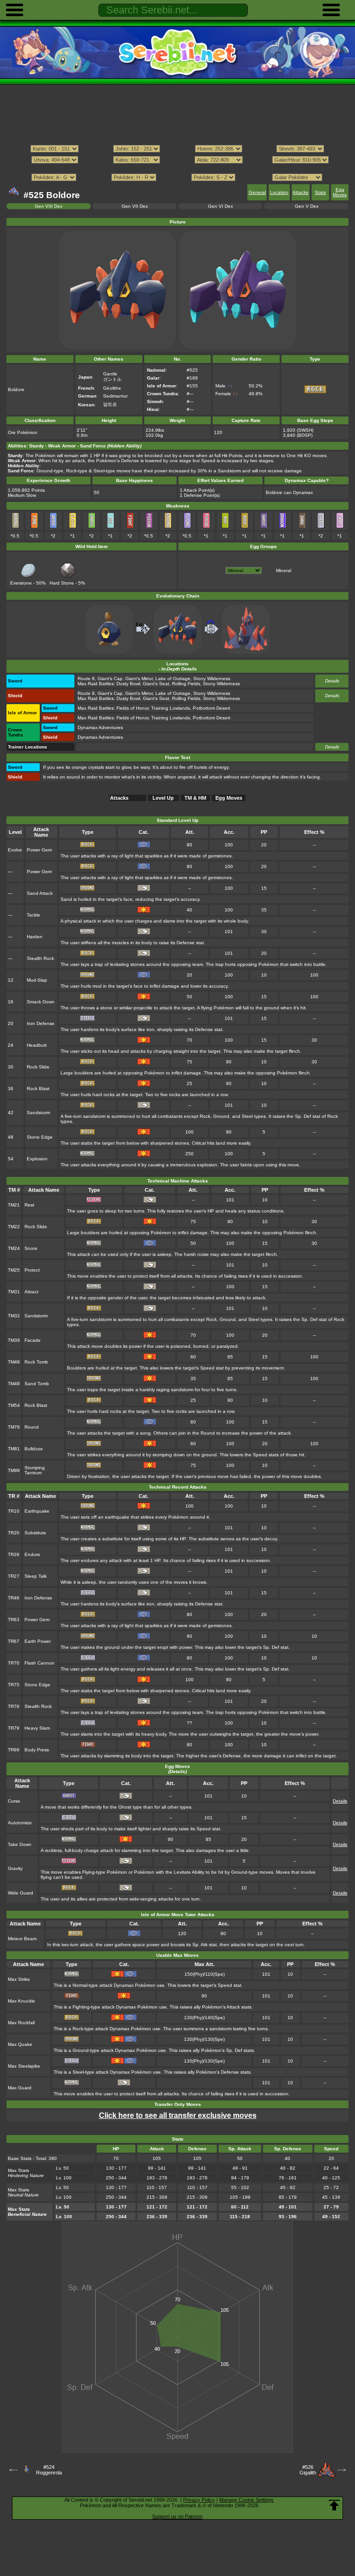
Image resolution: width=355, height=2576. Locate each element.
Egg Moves (340, 192)
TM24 (14, 1248)
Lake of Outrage (173, 679)
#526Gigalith (308, 2470)
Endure (32, 1554)
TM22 (14, 1227)
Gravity (15, 1868)
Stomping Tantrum (35, 1470)
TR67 (14, 1641)
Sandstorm (38, 1113)
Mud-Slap (37, 980)
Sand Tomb (37, 1384)
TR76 (14, 1706)
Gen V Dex (307, 206)
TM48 (14, 1362)
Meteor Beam (22, 1939)
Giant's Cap (110, 679)
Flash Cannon (40, 1663)
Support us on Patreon (177, 2516)
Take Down (20, 1844)
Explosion (37, 1159)
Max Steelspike (24, 2066)
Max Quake (20, 2044)
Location (279, 192)
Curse (14, 1801)
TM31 (14, 1292)
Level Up (163, 798)
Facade (33, 1340)
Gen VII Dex (135, 206)
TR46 (14, 1598)
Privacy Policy (199, 2500)
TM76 (14, 1427)
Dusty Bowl (128, 684)
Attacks (300, 192)
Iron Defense (41, 1023)
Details (332, 681)
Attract (31, 1292)
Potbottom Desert (211, 708)
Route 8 (86, 679)
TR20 (14, 1533)
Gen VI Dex (220, 206)
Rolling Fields (186, 684)
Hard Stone (62, 583)
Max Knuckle (21, 2001)
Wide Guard (21, 1893)
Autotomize (20, 1823)
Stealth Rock (40, 958)
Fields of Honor (132, 708)
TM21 (14, 1205)
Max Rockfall (21, 2023)
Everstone (21, 583)
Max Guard (20, 2088)
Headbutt (37, 1045)
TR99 (14, 1750)
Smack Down (41, 1002)
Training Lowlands (171, 708)
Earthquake (37, 1511)
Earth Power (38, 1641)
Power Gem (39, 850)
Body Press (37, 1750)
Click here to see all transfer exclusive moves (178, 2115)
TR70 (14, 1663)
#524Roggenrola (49, 2470)
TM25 (14, 1270)
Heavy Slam (37, 1728)
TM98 (14, 1470)
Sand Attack (40, 893)
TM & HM (195, 798)
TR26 (14, 1554)
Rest (29, 1205)
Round (32, 1427)
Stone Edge (40, 1137)
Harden (35, 937)
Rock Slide (38, 1067)
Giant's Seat (156, 684)
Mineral (284, 570)
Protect (32, 1270)
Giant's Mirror (139, 679)
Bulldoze (34, 1449)
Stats (320, 192)
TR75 (14, 1685)
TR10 (14, 1511)
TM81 (14, 1449)
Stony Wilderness (212, 679)
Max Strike (19, 1979)
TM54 (14, 1405)
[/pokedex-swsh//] (177, 169)
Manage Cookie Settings (246, 2500)
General (257, 192)
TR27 (14, 1576)
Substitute (35, 1533)
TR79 (14, 1728)
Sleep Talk (36, 1576)
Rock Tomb (36, 1362)
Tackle (34, 915)
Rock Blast (38, 1089)
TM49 (14, 1384)
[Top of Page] (334, 2505)
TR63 (14, 1620)
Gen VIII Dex (49, 206)
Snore (31, 1248)
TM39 (14, 1340)
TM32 (14, 1316)
